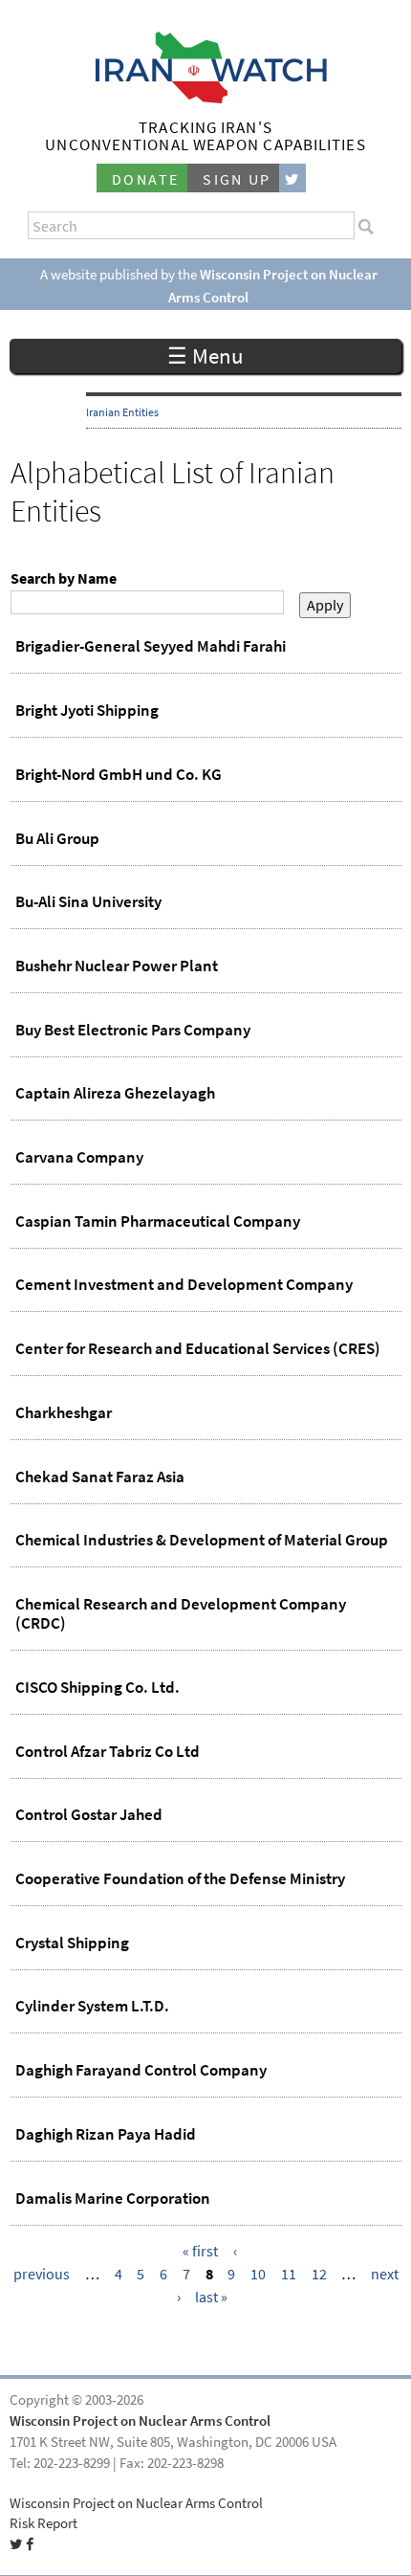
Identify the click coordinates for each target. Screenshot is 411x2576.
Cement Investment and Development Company (184, 1284)
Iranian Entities (122, 412)
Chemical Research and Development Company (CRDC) (181, 1613)
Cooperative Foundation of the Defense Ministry (180, 1878)
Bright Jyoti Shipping (87, 710)
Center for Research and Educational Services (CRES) (198, 1348)
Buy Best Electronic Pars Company (133, 1030)
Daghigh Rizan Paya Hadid (106, 2134)
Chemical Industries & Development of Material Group (202, 1540)
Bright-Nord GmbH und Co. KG (119, 774)
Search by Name (64, 578)
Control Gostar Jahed (89, 1814)
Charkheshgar (64, 1412)
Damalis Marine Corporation (113, 2198)
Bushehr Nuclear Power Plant (117, 966)
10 (258, 2274)
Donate (145, 179)
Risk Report (43, 2523)
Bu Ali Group (57, 838)
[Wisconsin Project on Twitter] (292, 178)
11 (289, 2274)
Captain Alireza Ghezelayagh (115, 1093)
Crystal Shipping (72, 1943)
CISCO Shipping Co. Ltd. (97, 1687)
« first (200, 2251)
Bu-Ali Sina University (88, 901)
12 (319, 2274)
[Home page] (206, 98)
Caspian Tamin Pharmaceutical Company (158, 1221)
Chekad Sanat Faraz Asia (100, 1477)
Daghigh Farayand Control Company (141, 2070)
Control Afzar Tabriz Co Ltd (108, 1751)
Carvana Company (79, 1157)
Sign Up (237, 179)
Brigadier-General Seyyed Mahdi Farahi (151, 646)
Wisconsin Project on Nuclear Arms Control (140, 2421)
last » (211, 2297)
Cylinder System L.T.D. (92, 2006)
